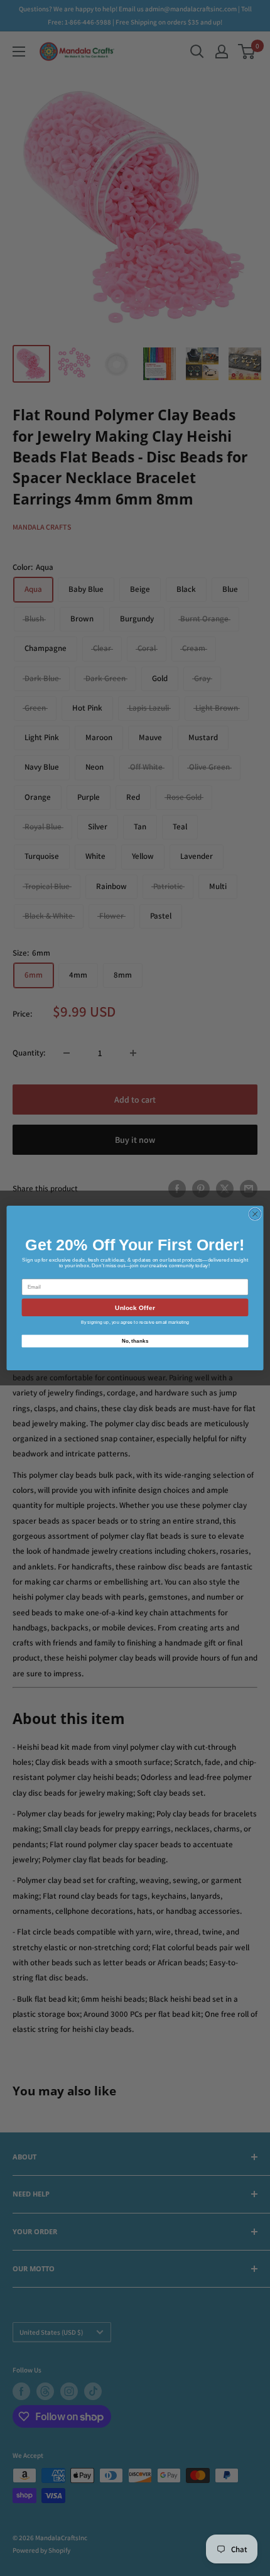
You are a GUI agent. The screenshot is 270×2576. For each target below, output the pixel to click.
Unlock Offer (135, 1307)
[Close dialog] (255, 1214)
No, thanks (135, 1340)
